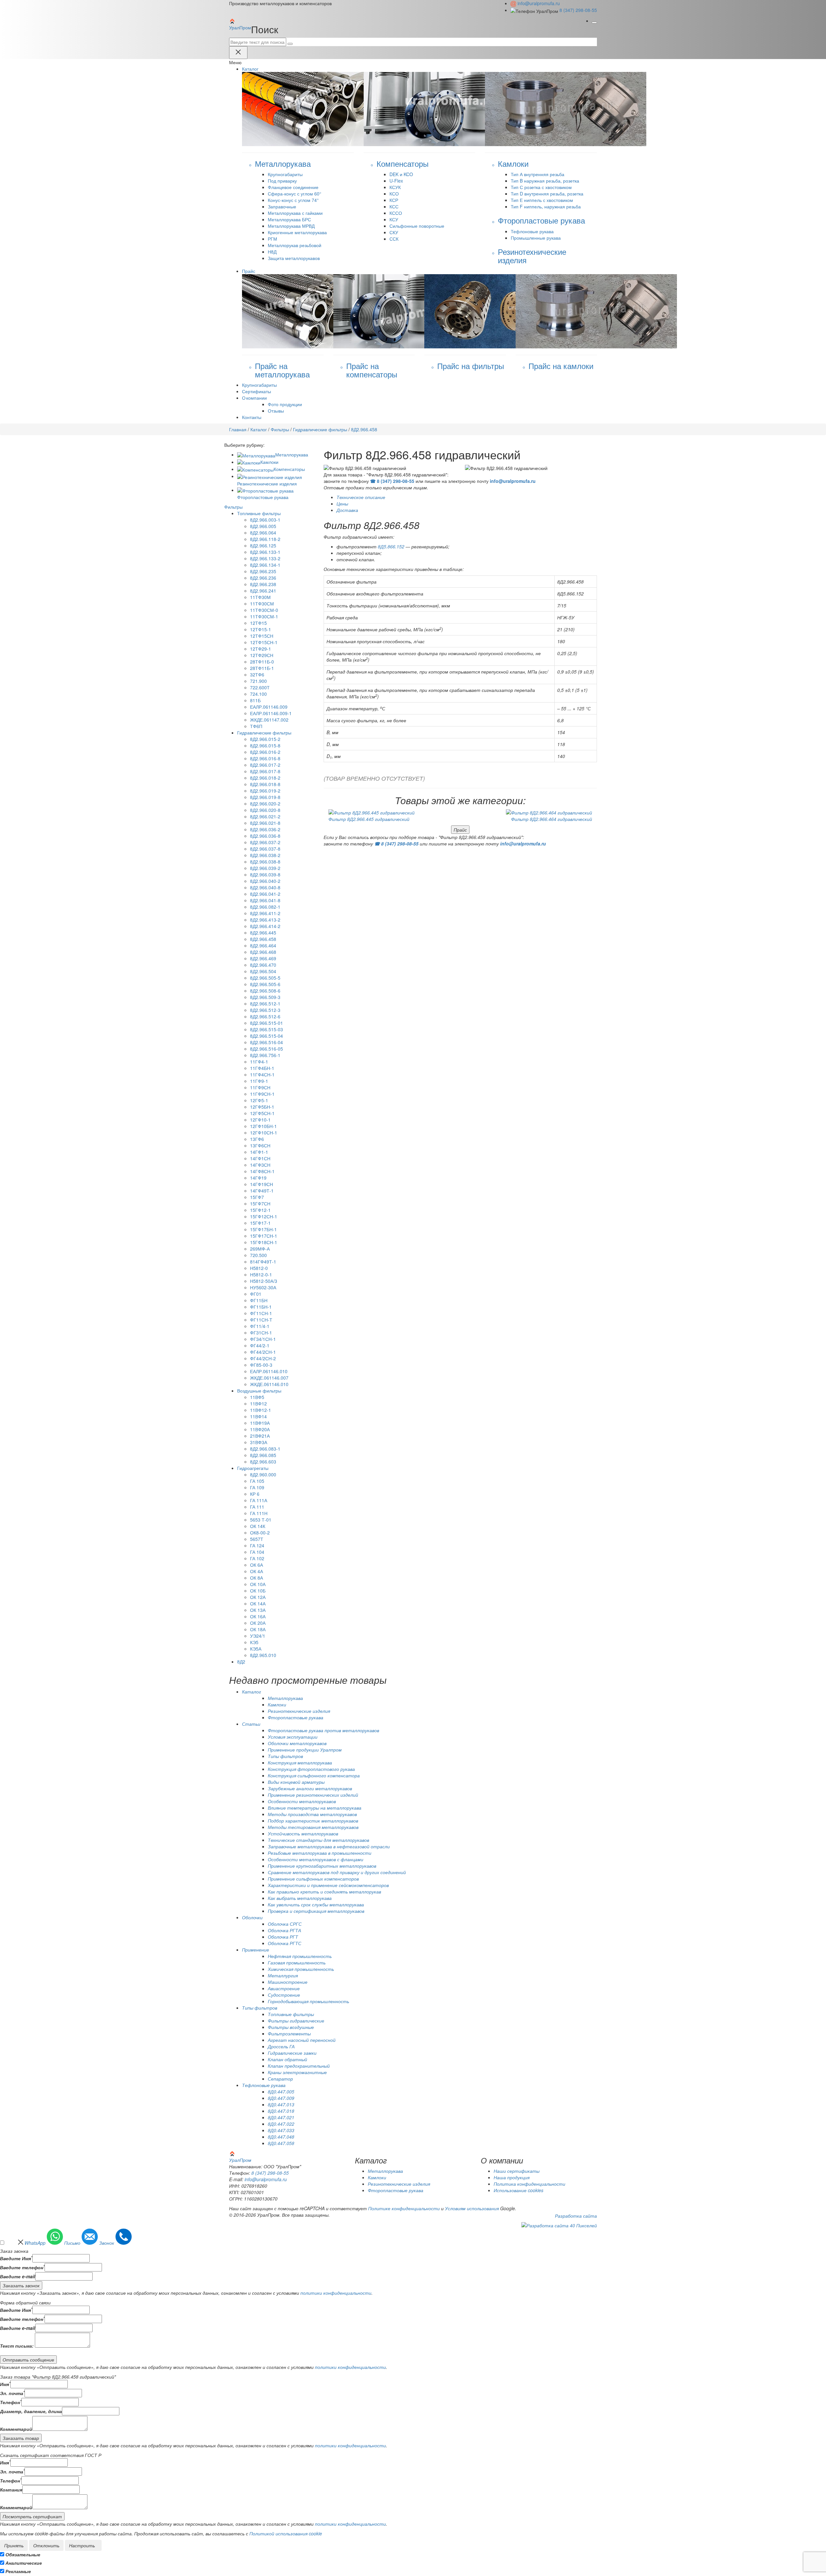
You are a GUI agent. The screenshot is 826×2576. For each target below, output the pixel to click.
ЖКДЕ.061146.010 (269, 1384)
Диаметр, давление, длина (31, 2411)
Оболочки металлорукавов (297, 1743)
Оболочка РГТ (283, 1937)
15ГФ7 (257, 1197)
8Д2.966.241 (263, 591)
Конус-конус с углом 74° (293, 200)
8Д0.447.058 (281, 2143)
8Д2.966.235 (263, 571)
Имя (5, 2384)
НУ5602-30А (263, 1287)
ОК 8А (257, 1578)
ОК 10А (258, 1584)
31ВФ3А (259, 1442)
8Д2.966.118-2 (265, 539)
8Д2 (241, 1662)
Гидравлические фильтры (320, 429)
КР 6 (255, 1494)
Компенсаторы (289, 469)
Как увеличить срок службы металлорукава (316, 1904)
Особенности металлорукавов (302, 1801)
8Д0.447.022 (281, 2124)
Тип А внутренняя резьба (538, 174)
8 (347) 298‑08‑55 (578, 10)
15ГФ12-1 (260, 1210)
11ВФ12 (258, 1403)
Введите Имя (16, 2258)
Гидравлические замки (292, 2053)
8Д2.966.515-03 (267, 1029)
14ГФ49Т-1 (262, 1191)
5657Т (257, 1539)
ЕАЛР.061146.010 (269, 1371)
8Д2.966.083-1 (265, 1449)
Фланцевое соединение (293, 187)
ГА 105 (257, 1481)
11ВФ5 (257, 1397)
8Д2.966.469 (263, 958)
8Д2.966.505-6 (265, 984)
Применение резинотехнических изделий (313, 1795)
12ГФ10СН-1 (264, 1133)
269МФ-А (260, 1249)
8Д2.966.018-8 (265, 784)
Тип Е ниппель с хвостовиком (542, 200)
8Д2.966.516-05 (267, 1049)
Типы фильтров (285, 1756)
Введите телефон (22, 2267)
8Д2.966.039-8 (265, 874)
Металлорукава (292, 454)
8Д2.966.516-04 (267, 1042)
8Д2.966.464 (263, 945)
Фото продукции (285, 404)
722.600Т (260, 687)
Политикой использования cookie (286, 2533)
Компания (11, 2490)
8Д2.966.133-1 (265, 552)
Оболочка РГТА (284, 1930)
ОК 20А (258, 1623)
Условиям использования (472, 2208)
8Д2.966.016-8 (265, 758)
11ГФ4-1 (259, 1062)
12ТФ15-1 (261, 629)
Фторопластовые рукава (296, 1717)
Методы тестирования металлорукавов (313, 1827)
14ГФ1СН (260, 1158)
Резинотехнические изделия (299, 1711)
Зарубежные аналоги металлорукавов (310, 1788)
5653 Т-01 (261, 1520)
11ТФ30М (260, 597)
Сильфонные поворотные (417, 226)
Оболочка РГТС (285, 1943)
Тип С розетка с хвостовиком (541, 187)
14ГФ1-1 (259, 1152)
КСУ (394, 219)
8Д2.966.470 (263, 965)
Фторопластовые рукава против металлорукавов (323, 1730)
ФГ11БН (259, 1300)
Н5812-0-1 (261, 1274)
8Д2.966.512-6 (265, 1016)
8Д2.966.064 (263, 533)
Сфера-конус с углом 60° (295, 194)
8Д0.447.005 (281, 2092)
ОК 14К (258, 1526)
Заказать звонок (21, 2285)
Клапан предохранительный (299, 2066)
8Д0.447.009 (281, 2098)
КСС (394, 206)
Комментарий (16, 2429)
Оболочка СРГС (285, 1924)
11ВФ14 (258, 1416)
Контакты (252, 417)
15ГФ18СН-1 (264, 1242)
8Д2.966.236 (263, 578)
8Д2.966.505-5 (265, 978)
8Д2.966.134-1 (265, 565)
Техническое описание (361, 497)
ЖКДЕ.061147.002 (269, 720)
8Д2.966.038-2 (265, 855)
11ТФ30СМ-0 (264, 610)
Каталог (259, 429)
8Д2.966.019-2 (265, 791)
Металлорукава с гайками (295, 213)
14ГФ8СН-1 (262, 1171)
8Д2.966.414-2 (265, 926)
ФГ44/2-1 (260, 1345)
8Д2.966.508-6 (265, 991)
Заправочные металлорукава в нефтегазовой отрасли (329, 1846)
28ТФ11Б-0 (262, 662)
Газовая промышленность (297, 1962)
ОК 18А (258, 1629)
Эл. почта (12, 2393)
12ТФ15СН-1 (264, 642)
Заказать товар (21, 2438)
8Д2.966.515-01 (267, 1023)
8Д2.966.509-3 (265, 997)
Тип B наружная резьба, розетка (545, 181)
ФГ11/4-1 (260, 1326)
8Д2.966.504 (263, 971)
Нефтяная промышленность (300, 1956)
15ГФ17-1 (260, 1223)
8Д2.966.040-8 (265, 887)
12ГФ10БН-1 (263, 1126)
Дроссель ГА (281, 2046)
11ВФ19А (260, 1423)
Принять (14, 2545)
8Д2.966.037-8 (265, 849)
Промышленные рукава (536, 238)
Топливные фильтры (259, 513)
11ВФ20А (260, 1429)
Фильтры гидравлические (296, 2021)
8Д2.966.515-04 (267, 1036)
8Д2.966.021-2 (265, 816)
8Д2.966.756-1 (265, 1055)
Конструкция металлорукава (300, 1762)
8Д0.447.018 (281, 2111)
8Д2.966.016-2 (265, 752)
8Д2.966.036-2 (265, 829)
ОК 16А (258, 1616)
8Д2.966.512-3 (265, 1010)
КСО (394, 194)
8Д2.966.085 (263, 1455)
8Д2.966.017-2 (265, 765)
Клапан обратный (287, 2059)
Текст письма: (17, 2346)
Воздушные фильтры (259, 1391)
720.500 (258, 1255)
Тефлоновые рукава (532, 231)
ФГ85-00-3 (261, 1365)
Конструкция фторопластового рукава (311, 1769)
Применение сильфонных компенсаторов (313, 1879)
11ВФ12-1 (261, 1410)
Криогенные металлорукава (297, 232)
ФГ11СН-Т (261, 1320)
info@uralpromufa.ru (539, 3)
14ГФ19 (258, 1178)
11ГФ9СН (260, 1087)
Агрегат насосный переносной (302, 2040)
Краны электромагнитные (297, 2072)
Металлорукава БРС (289, 219)
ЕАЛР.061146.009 (269, 707)
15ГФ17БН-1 (263, 1229)
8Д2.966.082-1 (265, 907)
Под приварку (282, 181)
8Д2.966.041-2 (265, 894)
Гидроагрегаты (253, 1468)
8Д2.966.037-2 (265, 842)
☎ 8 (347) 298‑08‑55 (392, 481)
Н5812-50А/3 (264, 1281)
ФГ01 (256, 1294)
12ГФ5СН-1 (262, 1113)
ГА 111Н (259, 1513)
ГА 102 (257, 1558)
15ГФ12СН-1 (264, 1216)
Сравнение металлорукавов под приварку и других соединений (337, 1872)
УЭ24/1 (258, 1636)
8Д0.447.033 (281, 2130)
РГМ (272, 239)
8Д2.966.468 (263, 952)
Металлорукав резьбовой (295, 245)
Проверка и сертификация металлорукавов (316, 1911)
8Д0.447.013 (281, 2104)
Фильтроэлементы (289, 2033)
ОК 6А (257, 1565)
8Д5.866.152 (391, 546)
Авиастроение (284, 1988)
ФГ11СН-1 (261, 1313)
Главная (238, 429)
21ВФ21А (260, 1436)
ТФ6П (256, 726)
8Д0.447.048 (281, 2137)
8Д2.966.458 (263, 939)
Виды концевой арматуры (296, 1782)
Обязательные (23, 2554)
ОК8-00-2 (260, 1533)
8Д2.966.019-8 (265, 797)
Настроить (82, 2545)
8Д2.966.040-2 (265, 881)
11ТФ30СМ (262, 604)
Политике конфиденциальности (404, 2208)
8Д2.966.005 (263, 526)
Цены (342, 504)
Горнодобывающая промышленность (308, 2001)
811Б (255, 700)
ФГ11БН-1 (261, 1307)
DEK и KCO (401, 174)
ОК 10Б (258, 1591)
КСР (394, 200)
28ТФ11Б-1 (262, 668)
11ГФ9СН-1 (262, 1094)
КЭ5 (254, 1642)
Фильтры (280, 429)
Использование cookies (519, 2190)
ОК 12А (258, 1597)
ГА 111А (259, 1500)
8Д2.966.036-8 (265, 836)
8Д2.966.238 (263, 584)
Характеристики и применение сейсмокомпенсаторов (328, 1885)
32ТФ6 (257, 674)
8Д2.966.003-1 (265, 520)
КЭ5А (256, 1649)
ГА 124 (257, 1545)
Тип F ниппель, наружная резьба (546, 206)
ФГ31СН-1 (261, 1333)
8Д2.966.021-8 (265, 823)
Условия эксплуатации (293, 1737)
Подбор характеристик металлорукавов (313, 1821)
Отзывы (276, 411)
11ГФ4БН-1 (262, 1068)
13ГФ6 (257, 1139)
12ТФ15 (258, 623)
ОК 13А (258, 1610)
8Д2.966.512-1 (265, 1003)
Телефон (11, 2402)
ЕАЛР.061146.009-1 (271, 713)
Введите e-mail (18, 2276)
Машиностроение (288, 1982)
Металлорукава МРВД (291, 226)
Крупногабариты (285, 174)
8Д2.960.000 (263, 1474)
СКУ (394, 232)
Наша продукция (512, 2177)
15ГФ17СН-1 (264, 1236)
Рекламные (18, 2571)
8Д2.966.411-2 (265, 913)
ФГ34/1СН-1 (263, 1339)
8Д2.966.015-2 (265, 739)
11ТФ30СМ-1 (264, 616)
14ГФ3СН (260, 1165)
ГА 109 (257, 1487)
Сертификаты (257, 391)
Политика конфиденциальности (529, 2184)
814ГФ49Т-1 (263, 1262)
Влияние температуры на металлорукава (315, 1808)
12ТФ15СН (262, 636)
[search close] (238, 53)
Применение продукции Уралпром (305, 1750)
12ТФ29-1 (261, 649)
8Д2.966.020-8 (265, 810)
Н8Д (272, 252)
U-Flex (396, 181)
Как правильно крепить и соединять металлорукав (324, 1892)
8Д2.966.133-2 (265, 558)
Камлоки (269, 462)
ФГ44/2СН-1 (263, 1352)
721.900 (258, 681)
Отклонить (46, 2545)
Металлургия (283, 1975)
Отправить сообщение (28, 2360)
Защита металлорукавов (294, 258)
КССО (396, 213)
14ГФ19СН (262, 1184)
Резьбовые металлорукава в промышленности (320, 1853)
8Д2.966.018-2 (265, 778)
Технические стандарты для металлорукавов (318, 1840)
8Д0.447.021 (281, 2117)
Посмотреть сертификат (32, 2516)
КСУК (395, 187)
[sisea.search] (290, 44)
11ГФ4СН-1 (262, 1074)
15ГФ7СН (260, 1203)
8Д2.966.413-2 (265, 920)
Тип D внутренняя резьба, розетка (547, 194)
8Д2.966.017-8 (265, 771)
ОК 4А (257, 1571)
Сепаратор (280, 2079)
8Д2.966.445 (263, 933)
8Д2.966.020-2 (265, 804)
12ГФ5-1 (259, 1100)
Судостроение (284, 1995)
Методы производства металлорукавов (312, 1814)
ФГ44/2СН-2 (263, 1358)
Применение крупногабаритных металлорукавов (322, 1866)
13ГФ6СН (260, 1145)
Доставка (347, 510)
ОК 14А (258, 1603)
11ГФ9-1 (259, 1081)
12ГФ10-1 (260, 1120)
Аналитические (24, 2563)
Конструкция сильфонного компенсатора (314, 1775)
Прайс (460, 830)
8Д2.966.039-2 (265, 868)
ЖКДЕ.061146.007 (269, 1378)
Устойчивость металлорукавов (303, 1833)
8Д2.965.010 (263, 1655)
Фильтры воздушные (291, 2027)
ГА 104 (257, 1552)
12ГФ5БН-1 (262, 1107)
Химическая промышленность (301, 1969)
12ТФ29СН (262, 655)
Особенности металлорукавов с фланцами (316, 1859)
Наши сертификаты (517, 2171)
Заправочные (282, 206)
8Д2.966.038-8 (265, 862)
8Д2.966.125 (263, 545)
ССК (394, 239)
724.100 (258, 694)
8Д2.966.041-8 (265, 900)
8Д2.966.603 (263, 1462)
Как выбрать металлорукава (300, 1898)
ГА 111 (257, 1507)
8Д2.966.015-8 (265, 745)
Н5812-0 (259, 1268)
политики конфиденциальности (336, 2293)
